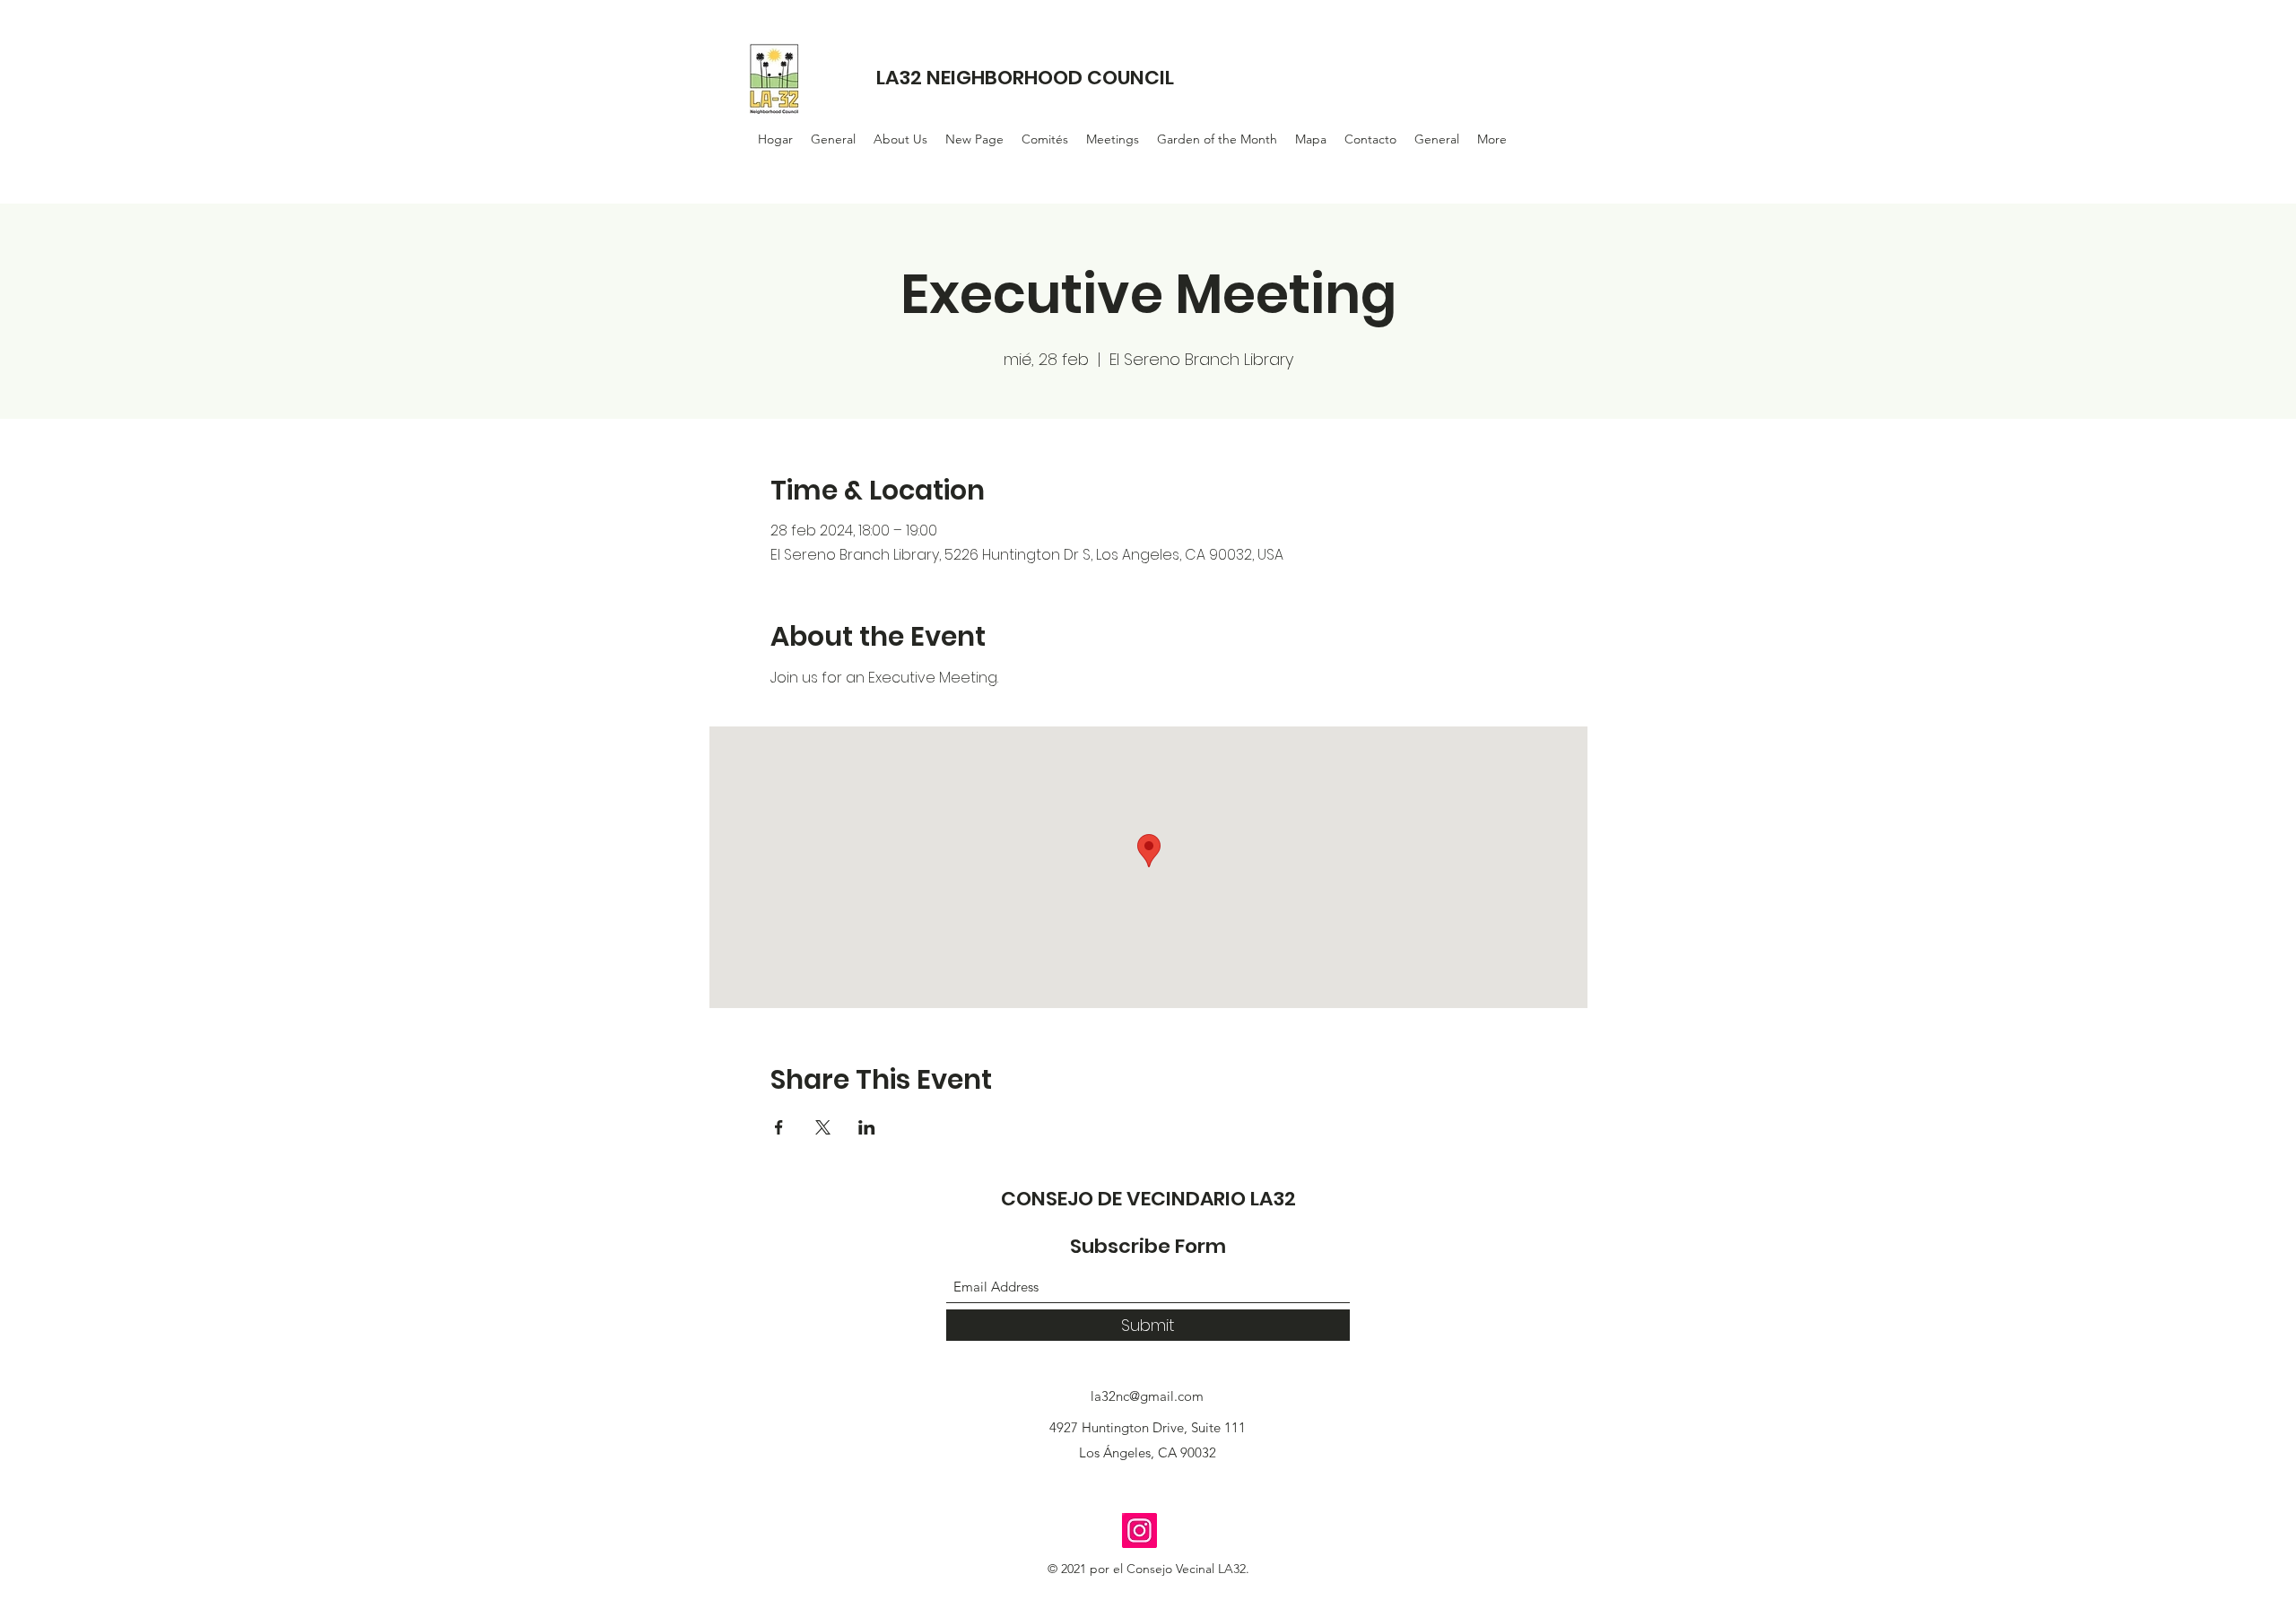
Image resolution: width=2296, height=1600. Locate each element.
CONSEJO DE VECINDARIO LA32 (1148, 1199)
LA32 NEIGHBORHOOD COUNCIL (1025, 78)
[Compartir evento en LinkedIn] (867, 1127)
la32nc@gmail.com (1147, 1396)
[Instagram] (1139, 1530)
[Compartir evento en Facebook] (779, 1127)
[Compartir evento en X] (823, 1127)
